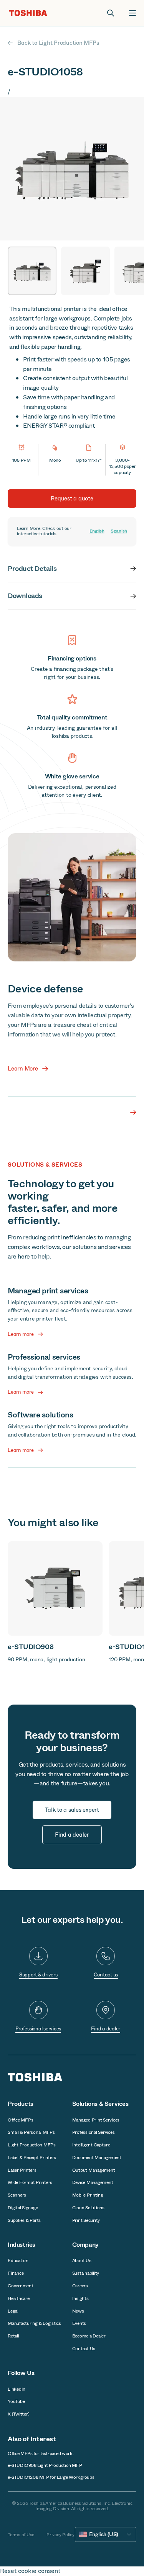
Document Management (97, 2158)
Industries (22, 2245)
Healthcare (19, 2298)
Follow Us (21, 2373)
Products (21, 2104)
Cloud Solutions (88, 2208)
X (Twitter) (18, 2414)
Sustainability (86, 2273)
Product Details (32, 569)
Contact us (106, 1975)
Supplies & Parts (24, 2220)
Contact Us (84, 2349)
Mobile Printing (88, 2195)
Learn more (21, 1334)
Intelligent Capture (91, 2145)
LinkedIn (17, 2389)
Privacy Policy (60, 2535)
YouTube (16, 2401)
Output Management (94, 2170)
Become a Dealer (89, 2336)
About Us (82, 2261)
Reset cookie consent (30, 2571)
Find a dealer (106, 2029)
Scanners (17, 2195)
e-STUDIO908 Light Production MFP (45, 2465)
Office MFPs (20, 2120)
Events (79, 2323)
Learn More (23, 1069)
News (78, 2311)
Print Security (86, 2220)
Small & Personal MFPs (31, 2132)
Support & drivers (38, 1975)
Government (21, 2286)
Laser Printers (22, 2170)
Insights (80, 2298)
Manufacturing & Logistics (34, 2323)
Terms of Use (21, 2535)
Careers (80, 2286)
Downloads (25, 596)
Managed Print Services (96, 2120)
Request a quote (72, 499)
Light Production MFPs (32, 2145)
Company (85, 2245)
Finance (16, 2273)
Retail (13, 2336)
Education (18, 2261)
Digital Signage (23, 2208)
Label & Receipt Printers (32, 2158)
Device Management (93, 2182)
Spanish (119, 531)
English (97, 531)
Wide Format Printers (30, 2182)
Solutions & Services (100, 2104)
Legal (13, 2311)
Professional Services (94, 2132)
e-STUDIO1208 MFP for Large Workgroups (51, 2477)
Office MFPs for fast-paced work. (41, 2453)
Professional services (38, 2029)
